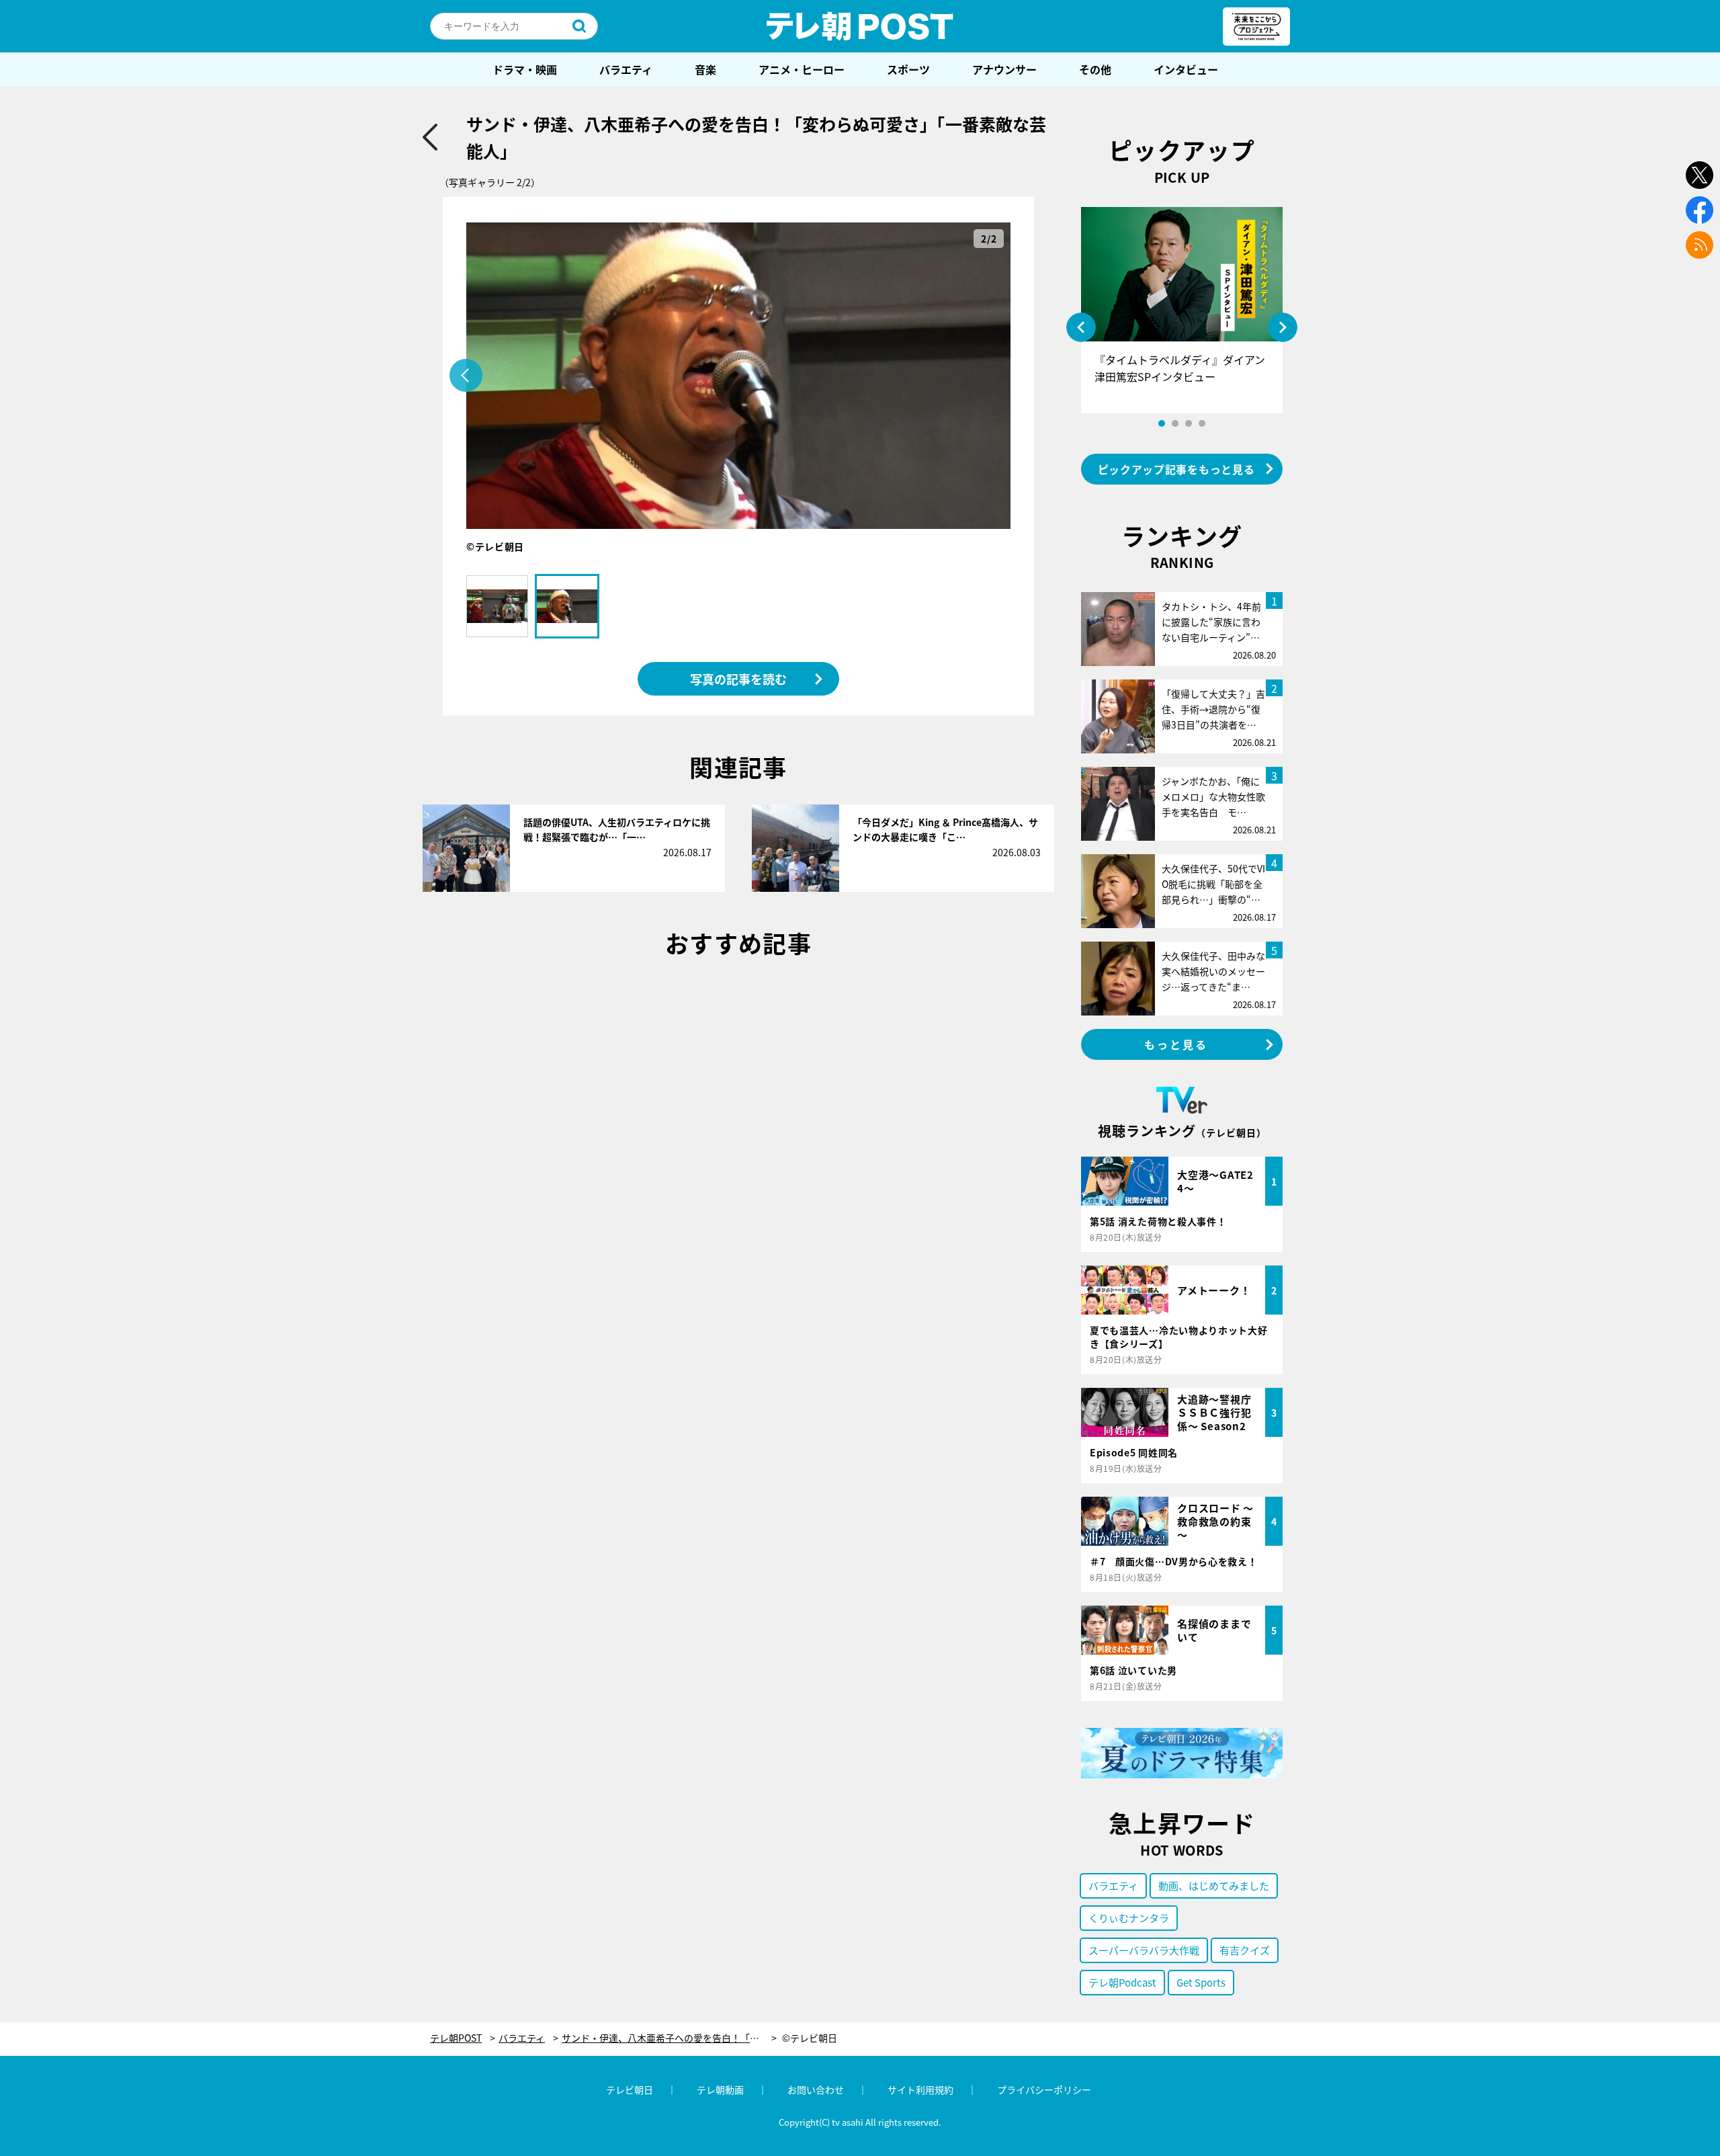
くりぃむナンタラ (1129, 1918)
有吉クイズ (1245, 1950)
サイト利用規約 (920, 2089)
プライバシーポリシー (1044, 2089)
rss (1700, 245)
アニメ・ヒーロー (802, 69)
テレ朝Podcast (1122, 1982)
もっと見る (1176, 1044)
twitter (1700, 175)
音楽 (705, 69)
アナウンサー (1004, 69)
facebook (1700, 210)
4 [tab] (1202, 423)
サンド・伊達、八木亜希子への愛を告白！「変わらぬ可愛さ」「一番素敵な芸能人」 (669, 2038)
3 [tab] (1189, 423)
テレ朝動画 (720, 2089)
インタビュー (1186, 69)
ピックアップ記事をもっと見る (1176, 469)
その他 (1095, 69)
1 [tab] (1162, 423)
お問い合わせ (816, 2089)
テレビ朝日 (630, 2089)
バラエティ (626, 69)
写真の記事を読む (738, 679)
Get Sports (1201, 1982)
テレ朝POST (860, 26)
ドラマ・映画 (525, 69)
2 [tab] (1175, 423)
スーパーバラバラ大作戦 (1144, 1950)
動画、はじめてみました (1214, 1885)
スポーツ (908, 69)
